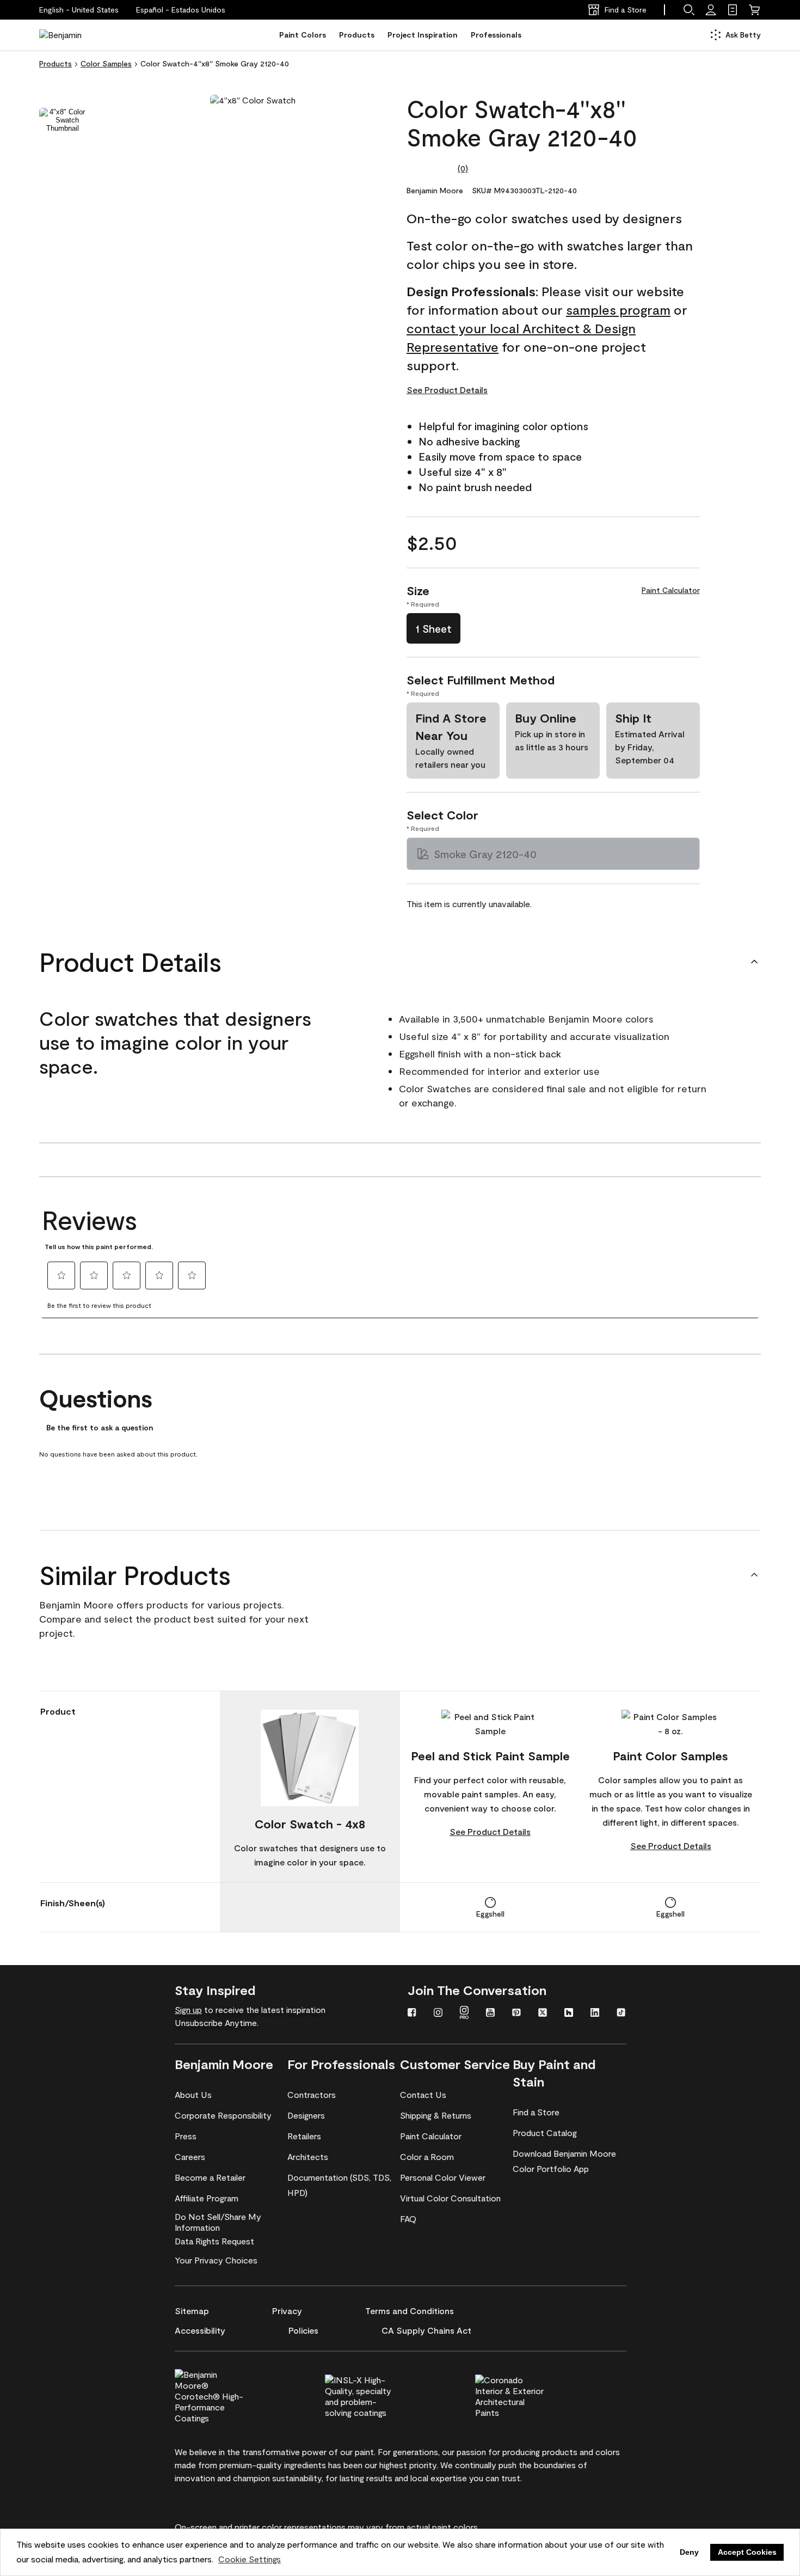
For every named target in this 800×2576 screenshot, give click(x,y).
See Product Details (447, 390)
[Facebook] (412, 2014)
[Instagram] (438, 2014)
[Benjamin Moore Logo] (73, 35)
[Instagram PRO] (464, 2014)
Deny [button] (689, 2552)
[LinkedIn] (595, 2014)
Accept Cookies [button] (747, 2552)
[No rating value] (432, 168)
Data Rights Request (214, 2241)
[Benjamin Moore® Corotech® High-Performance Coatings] (227, 2395)
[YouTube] (490, 2014)
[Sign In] (711, 10)
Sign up (188, 2009)
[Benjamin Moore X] (543, 2014)
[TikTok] (621, 2014)
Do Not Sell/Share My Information (218, 2222)
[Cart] (754, 10)
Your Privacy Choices (216, 2260)
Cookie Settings (250, 2559)
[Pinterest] (516, 2014)
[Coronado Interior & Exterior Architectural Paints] (528, 2395)
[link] (733, 10)
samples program (618, 310)
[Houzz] (569, 2014)
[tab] (63, 120)
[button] (181, 10)
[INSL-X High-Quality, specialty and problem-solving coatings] (378, 2395)
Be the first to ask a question (100, 1428)
